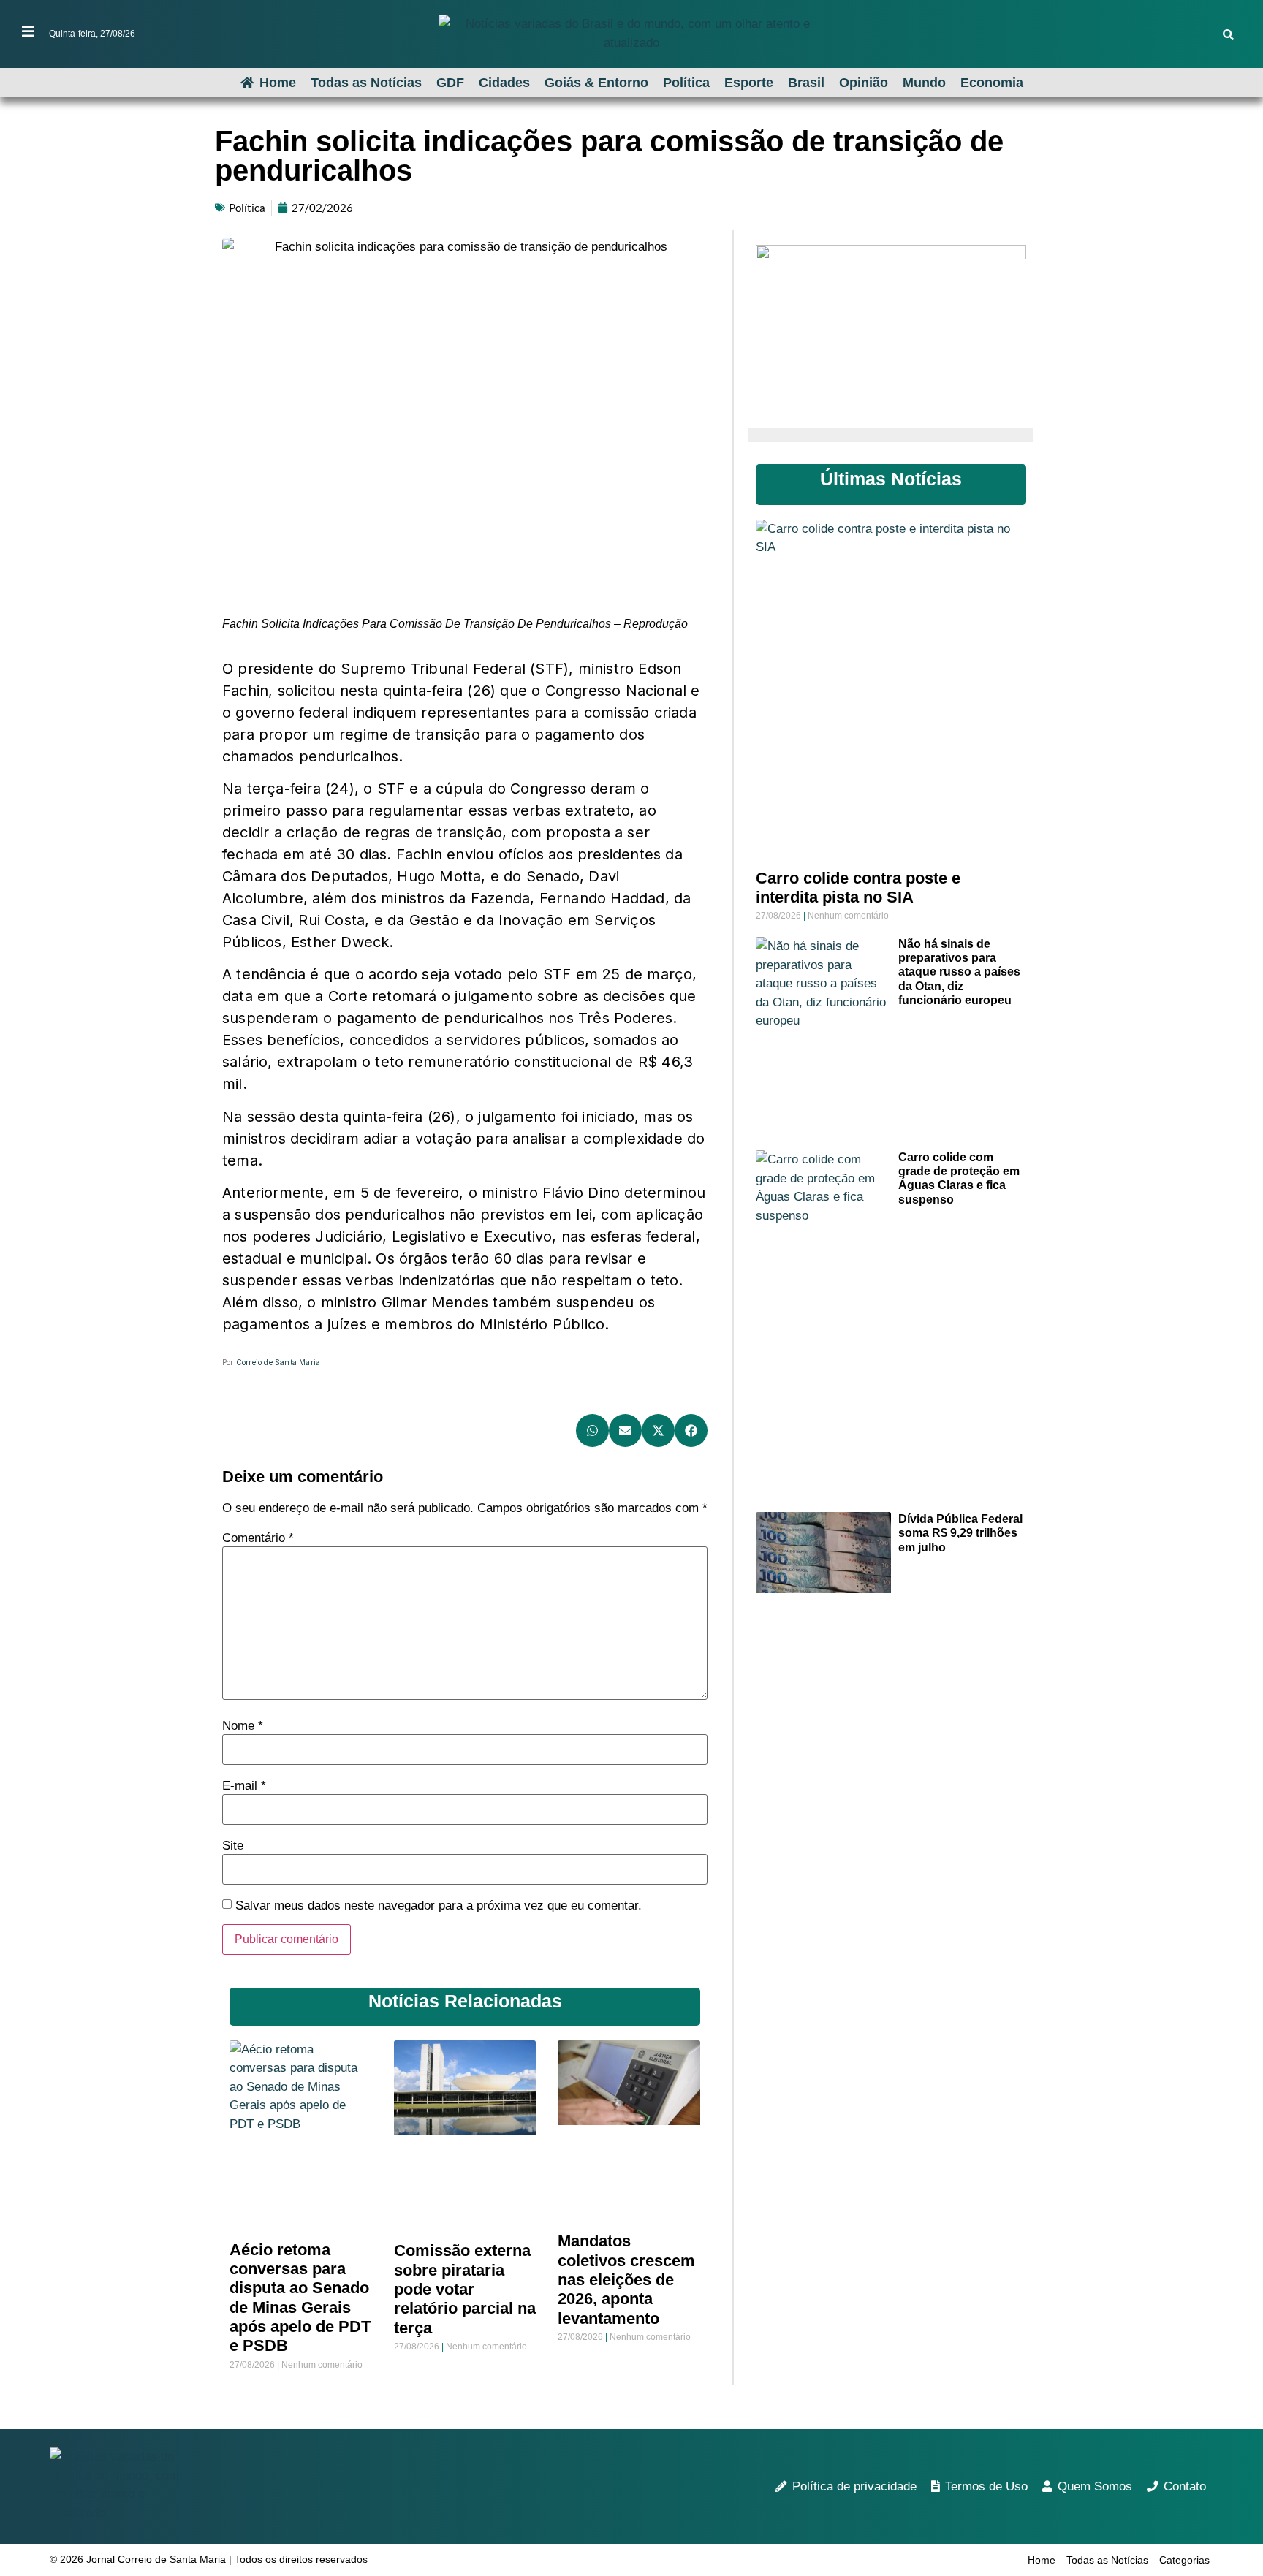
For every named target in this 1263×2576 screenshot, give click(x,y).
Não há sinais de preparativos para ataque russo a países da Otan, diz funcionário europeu (959, 972)
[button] (592, 1431)
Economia (992, 83)
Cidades (504, 83)
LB (234, 1394)
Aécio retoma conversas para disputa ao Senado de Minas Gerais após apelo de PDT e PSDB (300, 2298)
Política (686, 83)
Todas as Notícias (366, 83)
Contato (1185, 2486)
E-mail (244, 1786)
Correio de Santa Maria (278, 1362)
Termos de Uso (986, 2486)
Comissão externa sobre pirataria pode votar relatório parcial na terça (465, 2289)
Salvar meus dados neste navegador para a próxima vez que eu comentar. (439, 1906)
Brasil (806, 83)
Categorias (1184, 2560)
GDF (450, 83)
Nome (243, 1726)
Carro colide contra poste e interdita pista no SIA (858, 888)
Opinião (864, 83)
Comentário (258, 1538)
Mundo (924, 83)
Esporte (749, 83)
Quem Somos (1095, 2486)
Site (233, 1846)
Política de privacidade (854, 2486)
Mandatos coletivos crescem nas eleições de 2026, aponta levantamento (626, 2280)
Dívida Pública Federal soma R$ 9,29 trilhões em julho (960, 1533)
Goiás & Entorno (596, 83)
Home (278, 83)
